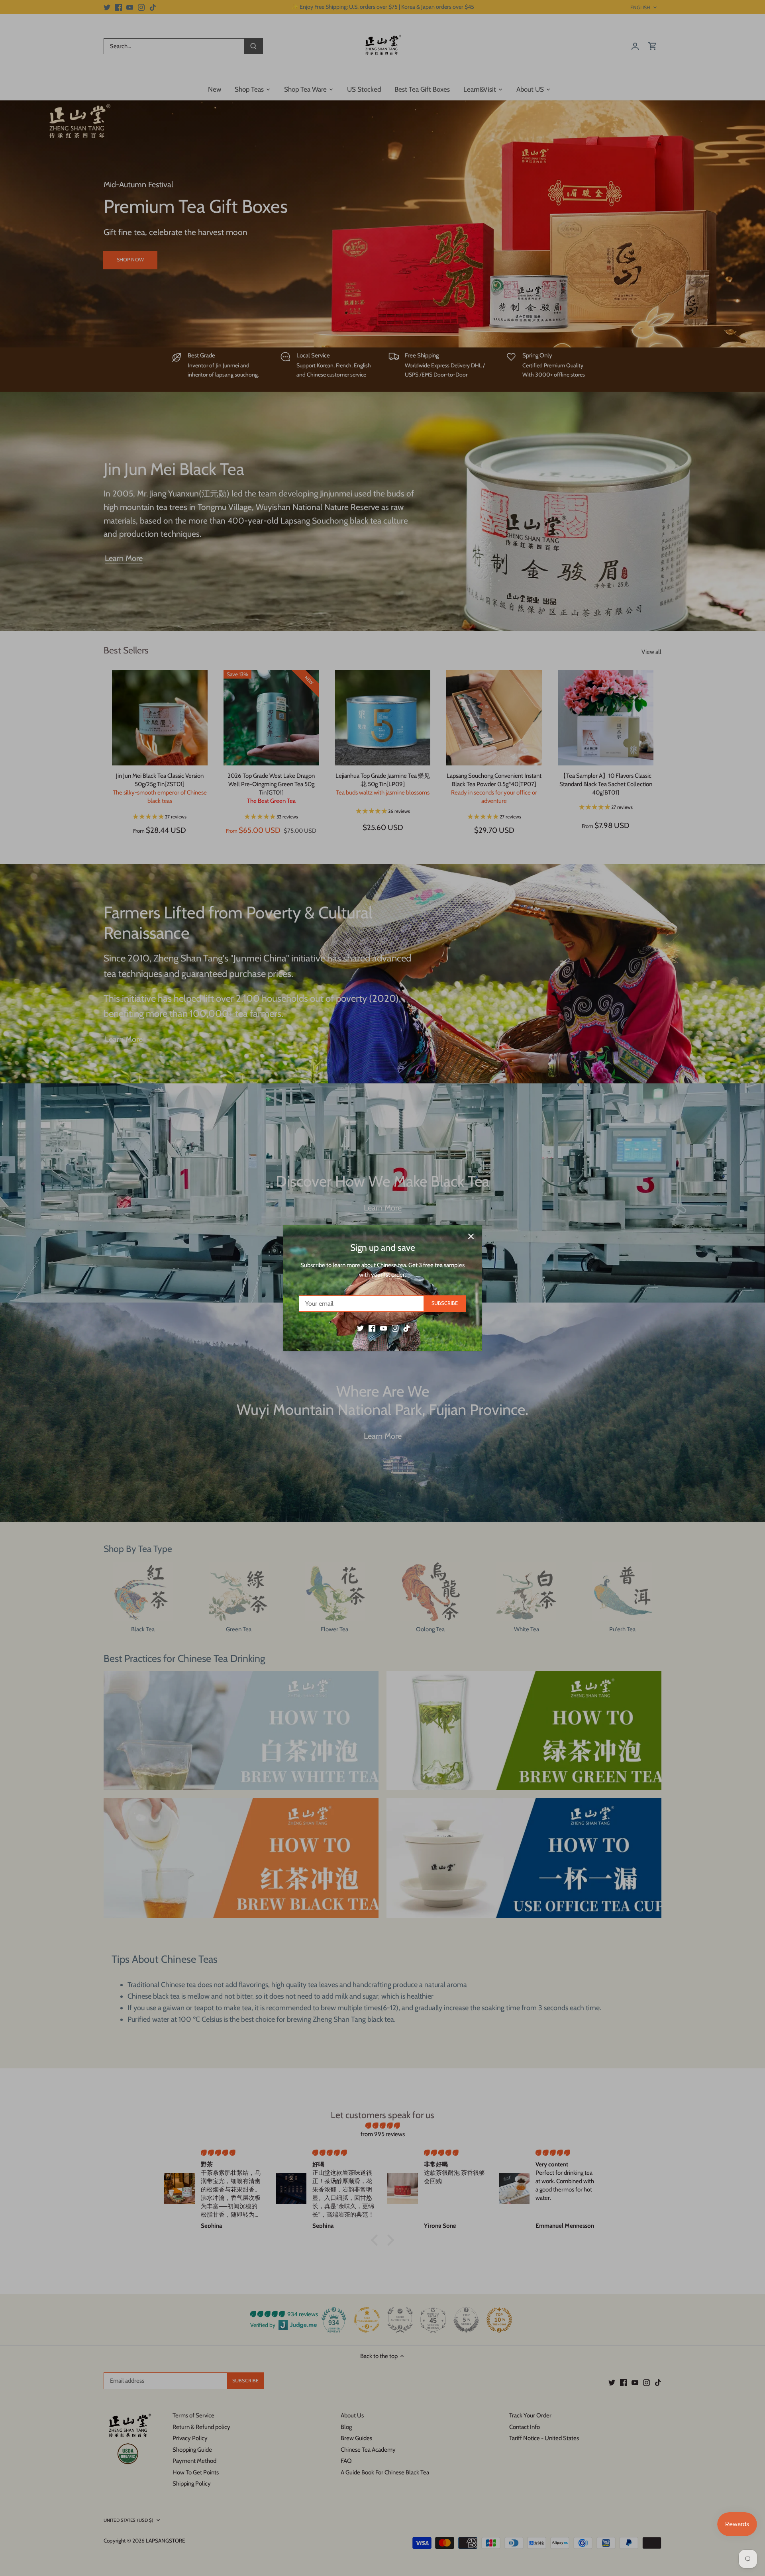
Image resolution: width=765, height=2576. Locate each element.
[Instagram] (395, 1328)
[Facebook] (372, 1328)
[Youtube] (383, 1328)
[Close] (471, 1236)
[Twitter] (360, 1328)
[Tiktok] (407, 1328)
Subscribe (445, 1303)
